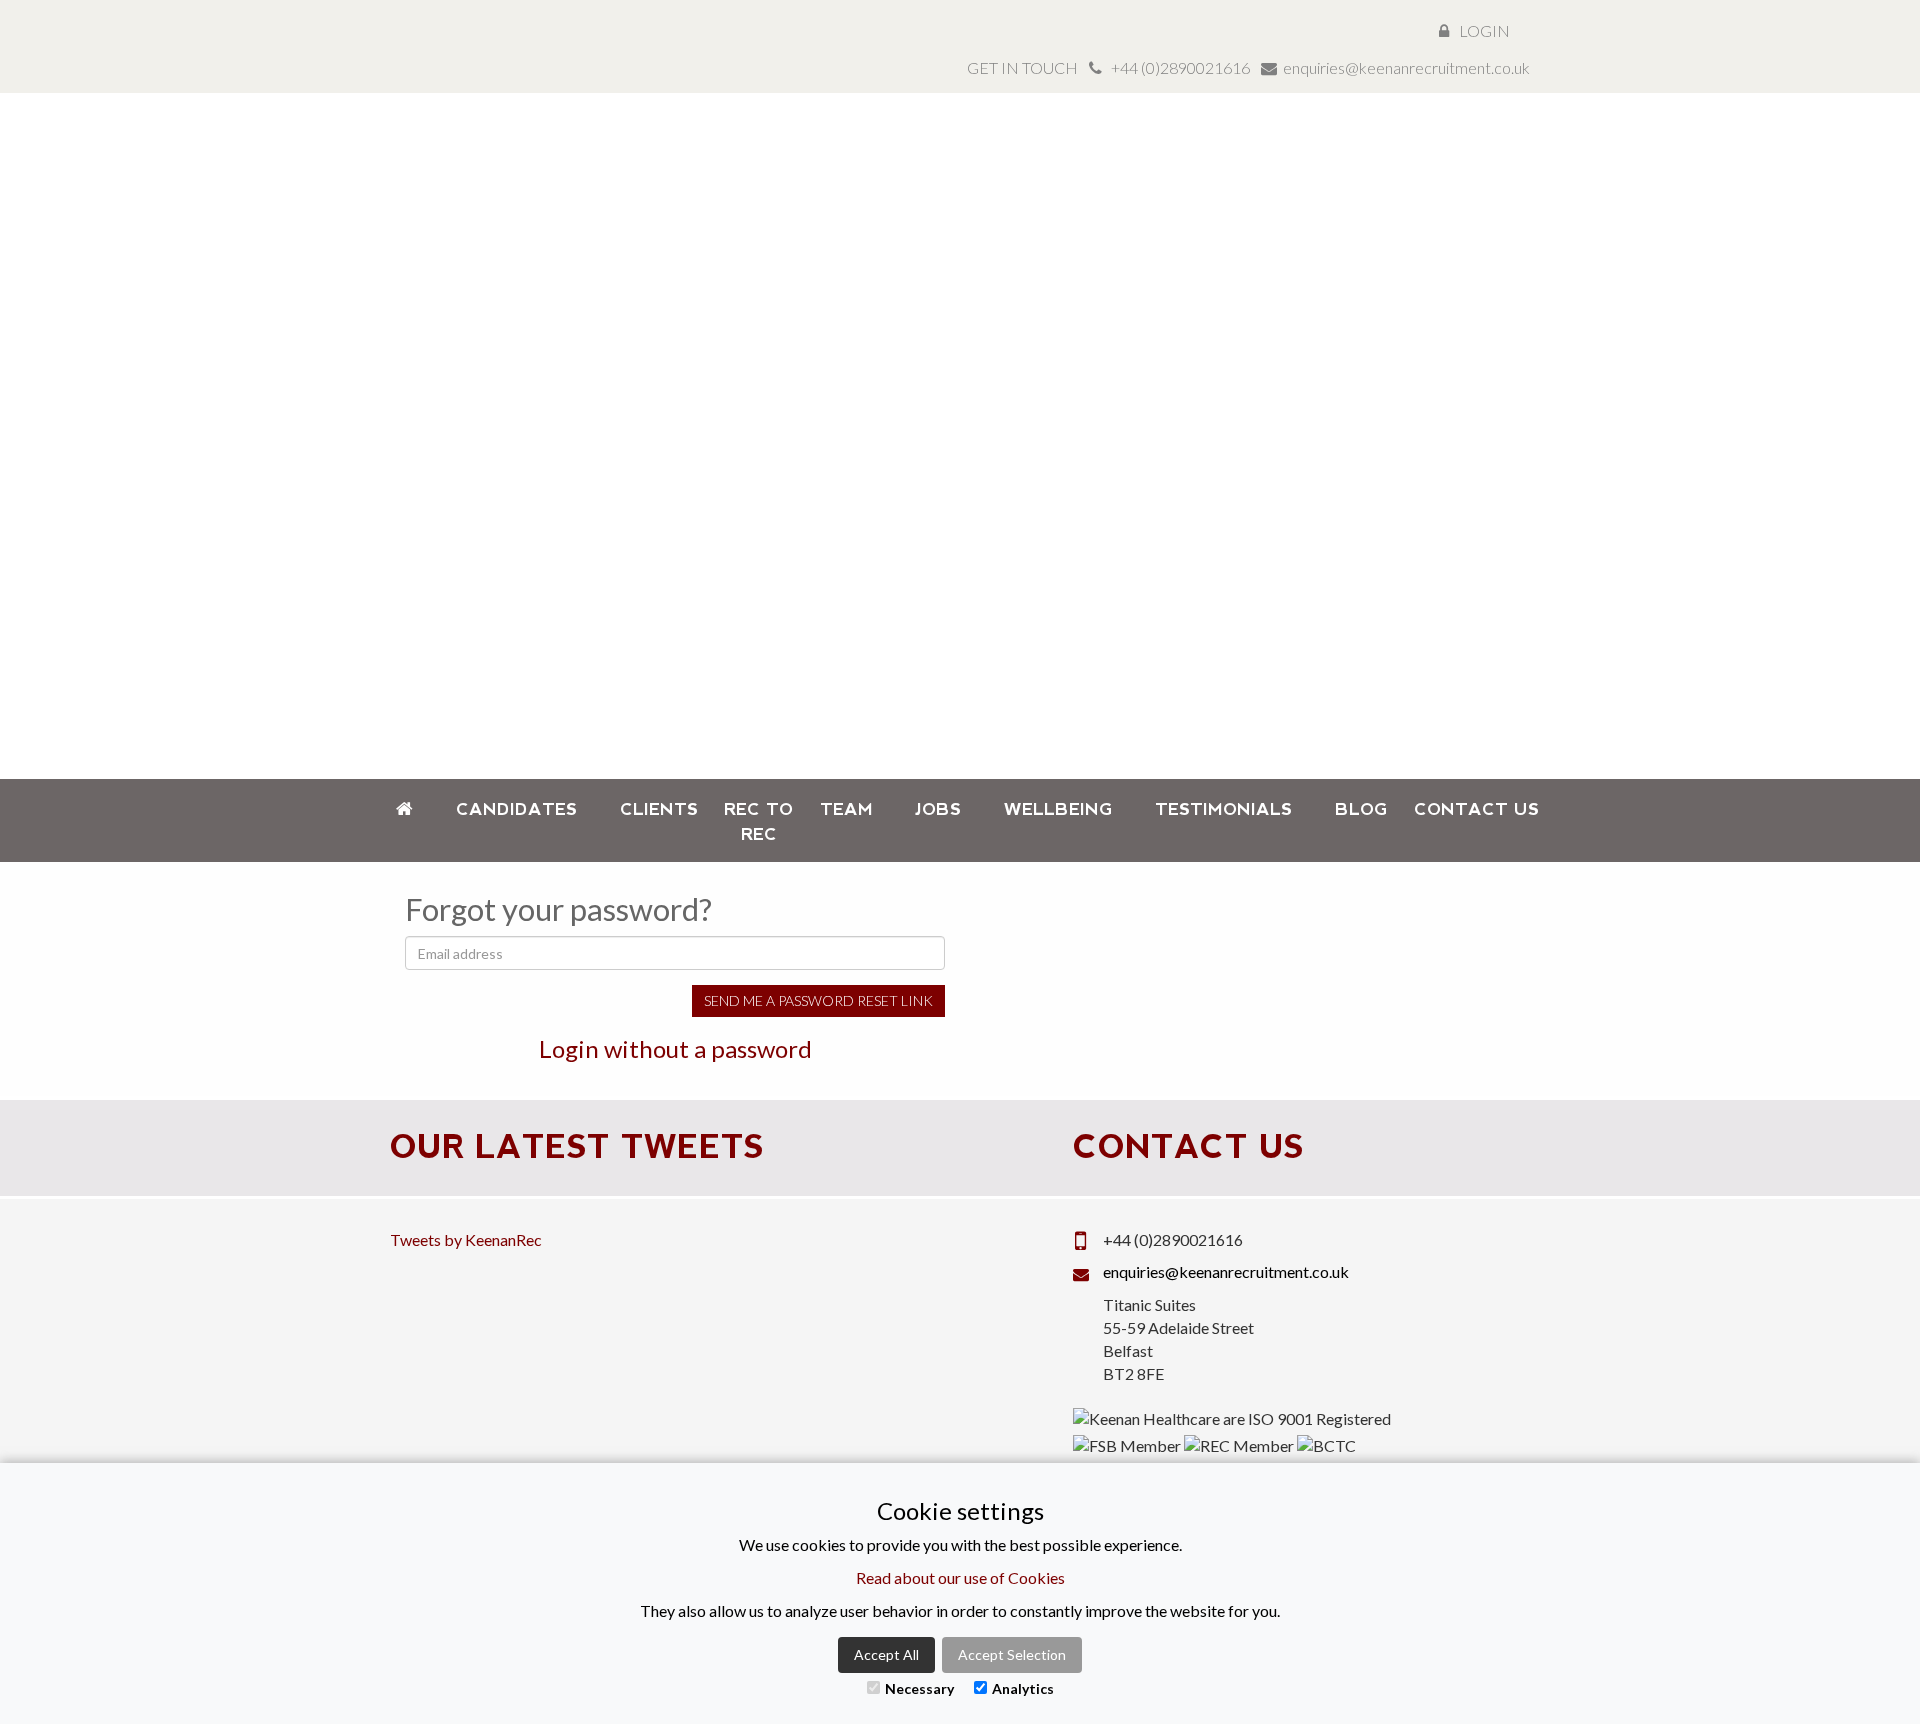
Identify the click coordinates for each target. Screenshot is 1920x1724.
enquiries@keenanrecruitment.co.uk (1406, 67)
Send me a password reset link (818, 1000)
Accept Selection (1012, 1654)
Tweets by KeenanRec (466, 1239)
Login (1484, 30)
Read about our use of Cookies (960, 1577)
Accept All (886, 1654)
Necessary (919, 1688)
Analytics (1023, 1688)
